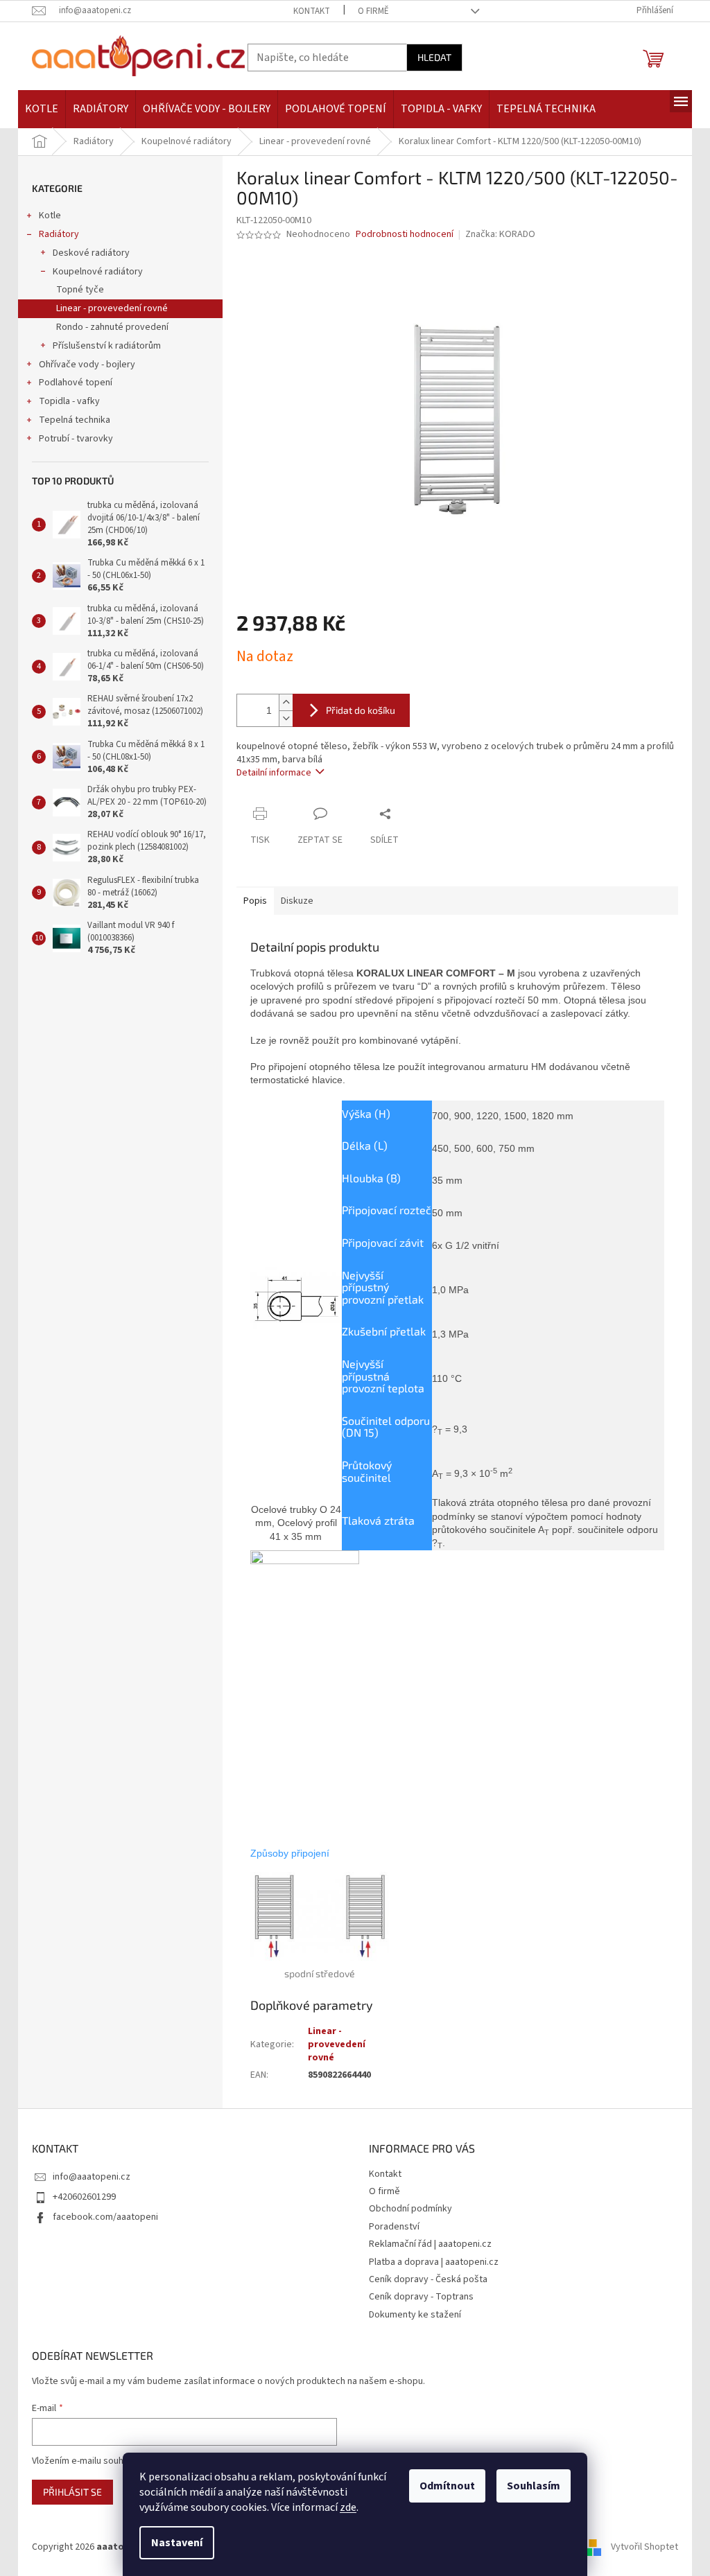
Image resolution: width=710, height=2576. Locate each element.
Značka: (500, 234)
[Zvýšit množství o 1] (286, 702)
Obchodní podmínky (410, 2209)
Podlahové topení (76, 383)
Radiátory (59, 234)
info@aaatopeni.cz (92, 2177)
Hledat (434, 57)
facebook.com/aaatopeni (105, 2217)
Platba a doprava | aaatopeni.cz (434, 2262)
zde (348, 2507)
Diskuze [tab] (297, 901)
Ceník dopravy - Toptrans (421, 2297)
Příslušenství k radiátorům (107, 346)
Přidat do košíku (361, 710)
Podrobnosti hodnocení (405, 235)
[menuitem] (42, 109)
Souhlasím (534, 2486)
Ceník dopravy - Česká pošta (428, 2279)
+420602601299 (84, 2197)
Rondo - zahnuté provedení (112, 327)
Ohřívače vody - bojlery (87, 365)
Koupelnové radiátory (98, 272)
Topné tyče (80, 290)
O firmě (373, 11)
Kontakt (312, 11)
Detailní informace (274, 773)
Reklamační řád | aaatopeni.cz (430, 2244)
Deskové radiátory (91, 253)
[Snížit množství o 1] (286, 718)
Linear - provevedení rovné (112, 308)
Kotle (50, 216)
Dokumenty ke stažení (415, 2315)
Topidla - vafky (69, 401)
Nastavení (177, 2543)
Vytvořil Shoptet (644, 2548)
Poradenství (394, 2227)
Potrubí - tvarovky (76, 439)
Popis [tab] (255, 901)
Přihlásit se (72, 2492)
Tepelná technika (75, 420)
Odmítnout (447, 2486)
